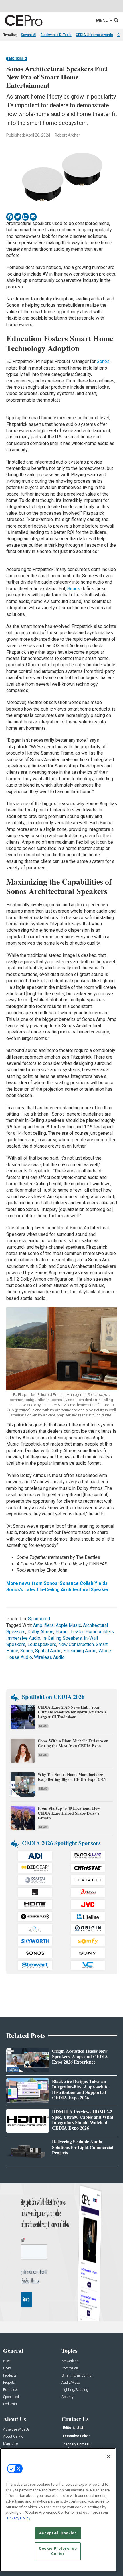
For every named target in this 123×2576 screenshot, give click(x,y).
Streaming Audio (80, 1651)
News (43, 1726)
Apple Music (68, 1625)
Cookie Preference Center (58, 2551)
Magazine (10, 2444)
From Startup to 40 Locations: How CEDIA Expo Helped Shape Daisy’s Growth (69, 1813)
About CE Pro (13, 2437)
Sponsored (17, 59)
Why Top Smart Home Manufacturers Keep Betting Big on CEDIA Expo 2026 (72, 1777)
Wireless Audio (49, 1657)
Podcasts (10, 2404)
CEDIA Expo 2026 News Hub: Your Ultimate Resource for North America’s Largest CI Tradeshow (72, 1712)
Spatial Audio (48, 1651)
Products (10, 2376)
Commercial (71, 2368)
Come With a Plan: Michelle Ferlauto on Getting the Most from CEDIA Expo (73, 1743)
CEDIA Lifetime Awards (94, 35)
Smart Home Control (77, 2376)
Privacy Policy (19, 2518)
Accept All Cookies (58, 2533)
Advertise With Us (16, 2430)
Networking (70, 2361)
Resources (11, 2390)
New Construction (76, 1644)
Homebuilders (100, 1632)
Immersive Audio (23, 1638)
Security (68, 2397)
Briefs (7, 2368)
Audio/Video (71, 2383)
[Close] (108, 2457)
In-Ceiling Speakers (62, 1638)
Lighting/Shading (75, 2390)
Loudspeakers (42, 1644)
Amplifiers (43, 1625)
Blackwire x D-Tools (56, 35)
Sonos (103, 361)
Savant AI (29, 35)
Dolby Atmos (40, 1632)
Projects (9, 2383)
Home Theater (70, 1632)
